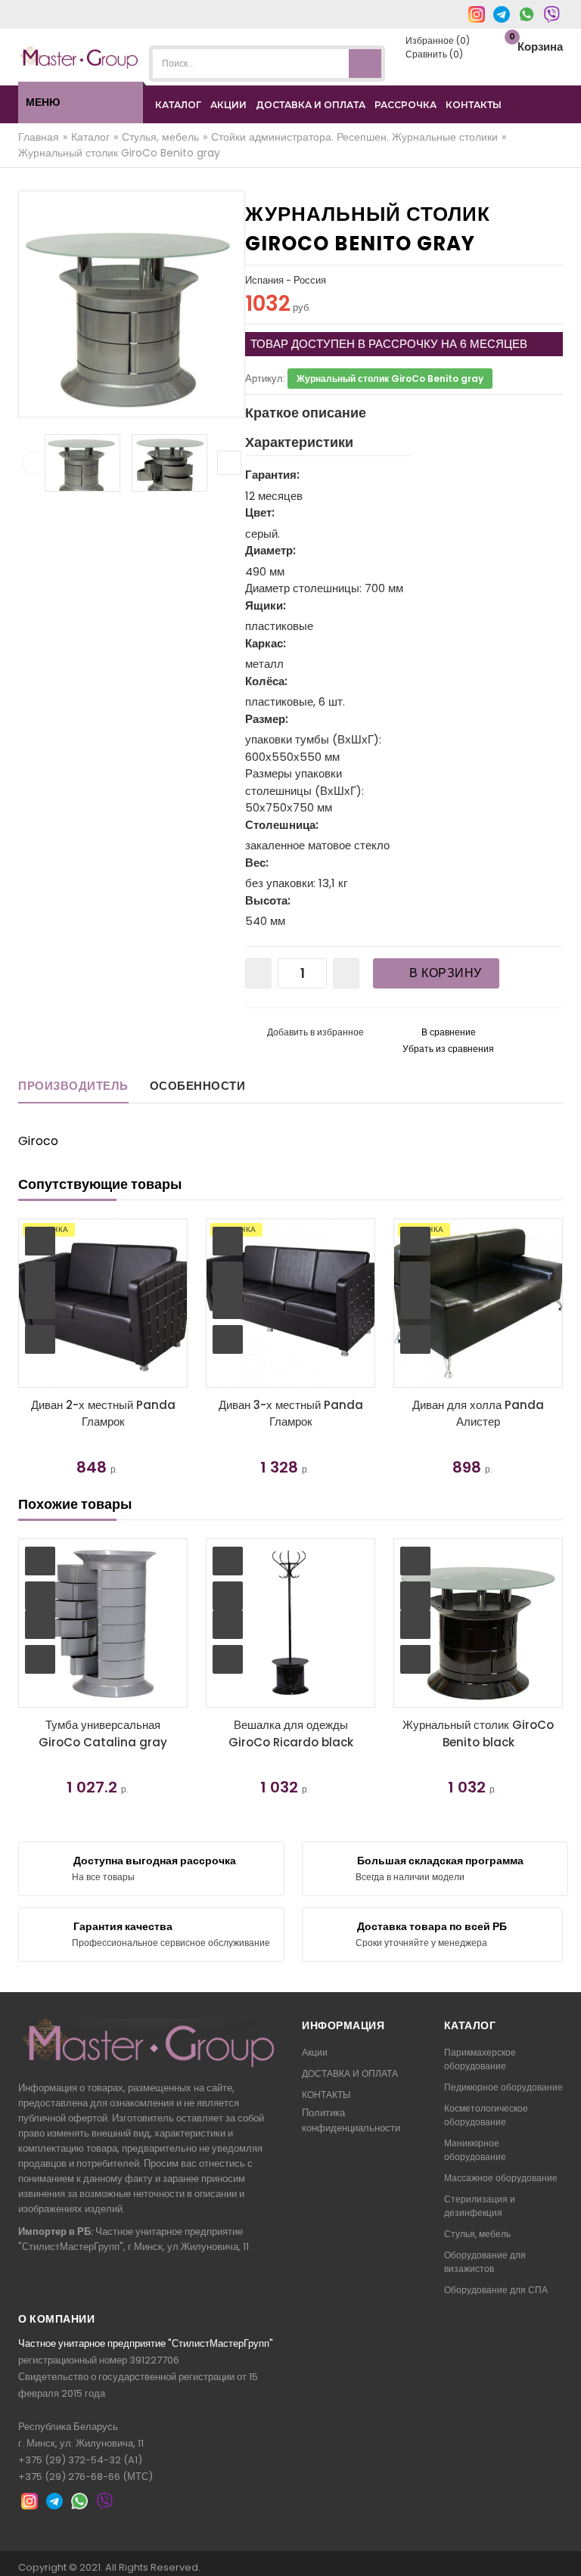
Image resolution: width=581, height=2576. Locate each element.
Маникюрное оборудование (475, 2150)
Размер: (267, 719)
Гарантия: (272, 475)
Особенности (198, 1086)
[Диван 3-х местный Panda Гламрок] (290, 1303)
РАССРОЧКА (405, 105)
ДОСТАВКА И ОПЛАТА (311, 105)
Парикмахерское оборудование (480, 2059)
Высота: (268, 900)
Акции (315, 2052)
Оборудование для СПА (496, 2290)
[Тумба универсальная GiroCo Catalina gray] (103, 1623)
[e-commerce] (79, 56)
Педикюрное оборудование (503, 2087)
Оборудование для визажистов (485, 2262)
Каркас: (266, 643)
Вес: (257, 863)
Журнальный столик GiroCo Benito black (478, 1733)
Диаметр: (270, 550)
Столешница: (282, 825)
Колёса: (266, 681)
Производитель (73, 1086)
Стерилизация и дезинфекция (480, 2206)
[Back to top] (565, 2549)
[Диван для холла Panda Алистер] (478, 1303)
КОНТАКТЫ (474, 105)
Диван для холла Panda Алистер (478, 1414)
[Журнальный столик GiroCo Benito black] (478, 1623)
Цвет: (260, 512)
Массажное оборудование (501, 2178)
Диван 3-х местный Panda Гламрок (291, 1414)
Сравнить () (433, 54)
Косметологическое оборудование (486, 2115)
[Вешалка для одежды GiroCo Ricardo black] (290, 1623)
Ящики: (266, 605)
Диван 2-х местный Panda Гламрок (103, 1414)
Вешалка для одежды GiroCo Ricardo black (291, 1733)
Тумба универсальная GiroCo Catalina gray (103, 1733)
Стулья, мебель (477, 2234)
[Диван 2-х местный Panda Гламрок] (103, 1303)
